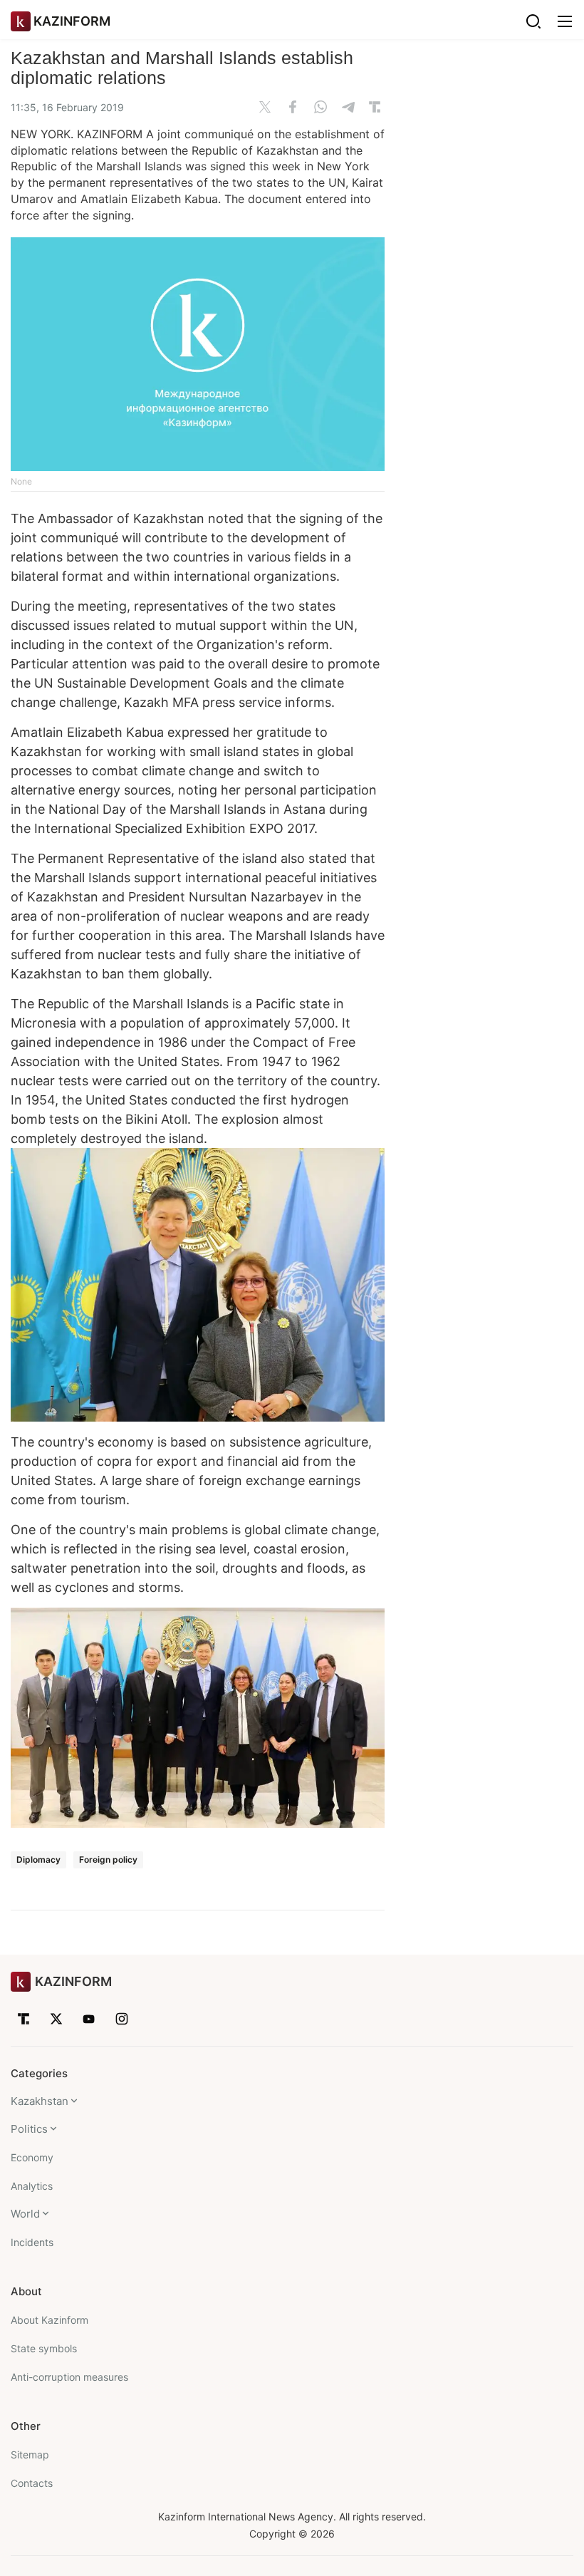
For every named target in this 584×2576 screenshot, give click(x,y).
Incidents (32, 2242)
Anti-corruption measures (69, 2377)
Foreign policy (108, 1859)
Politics (29, 2129)
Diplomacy (38, 1859)
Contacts (32, 2483)
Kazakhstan (40, 2101)
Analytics (32, 2186)
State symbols (44, 2348)
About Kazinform (49, 2320)
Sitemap (30, 2455)
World (25, 2214)
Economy (32, 2157)
